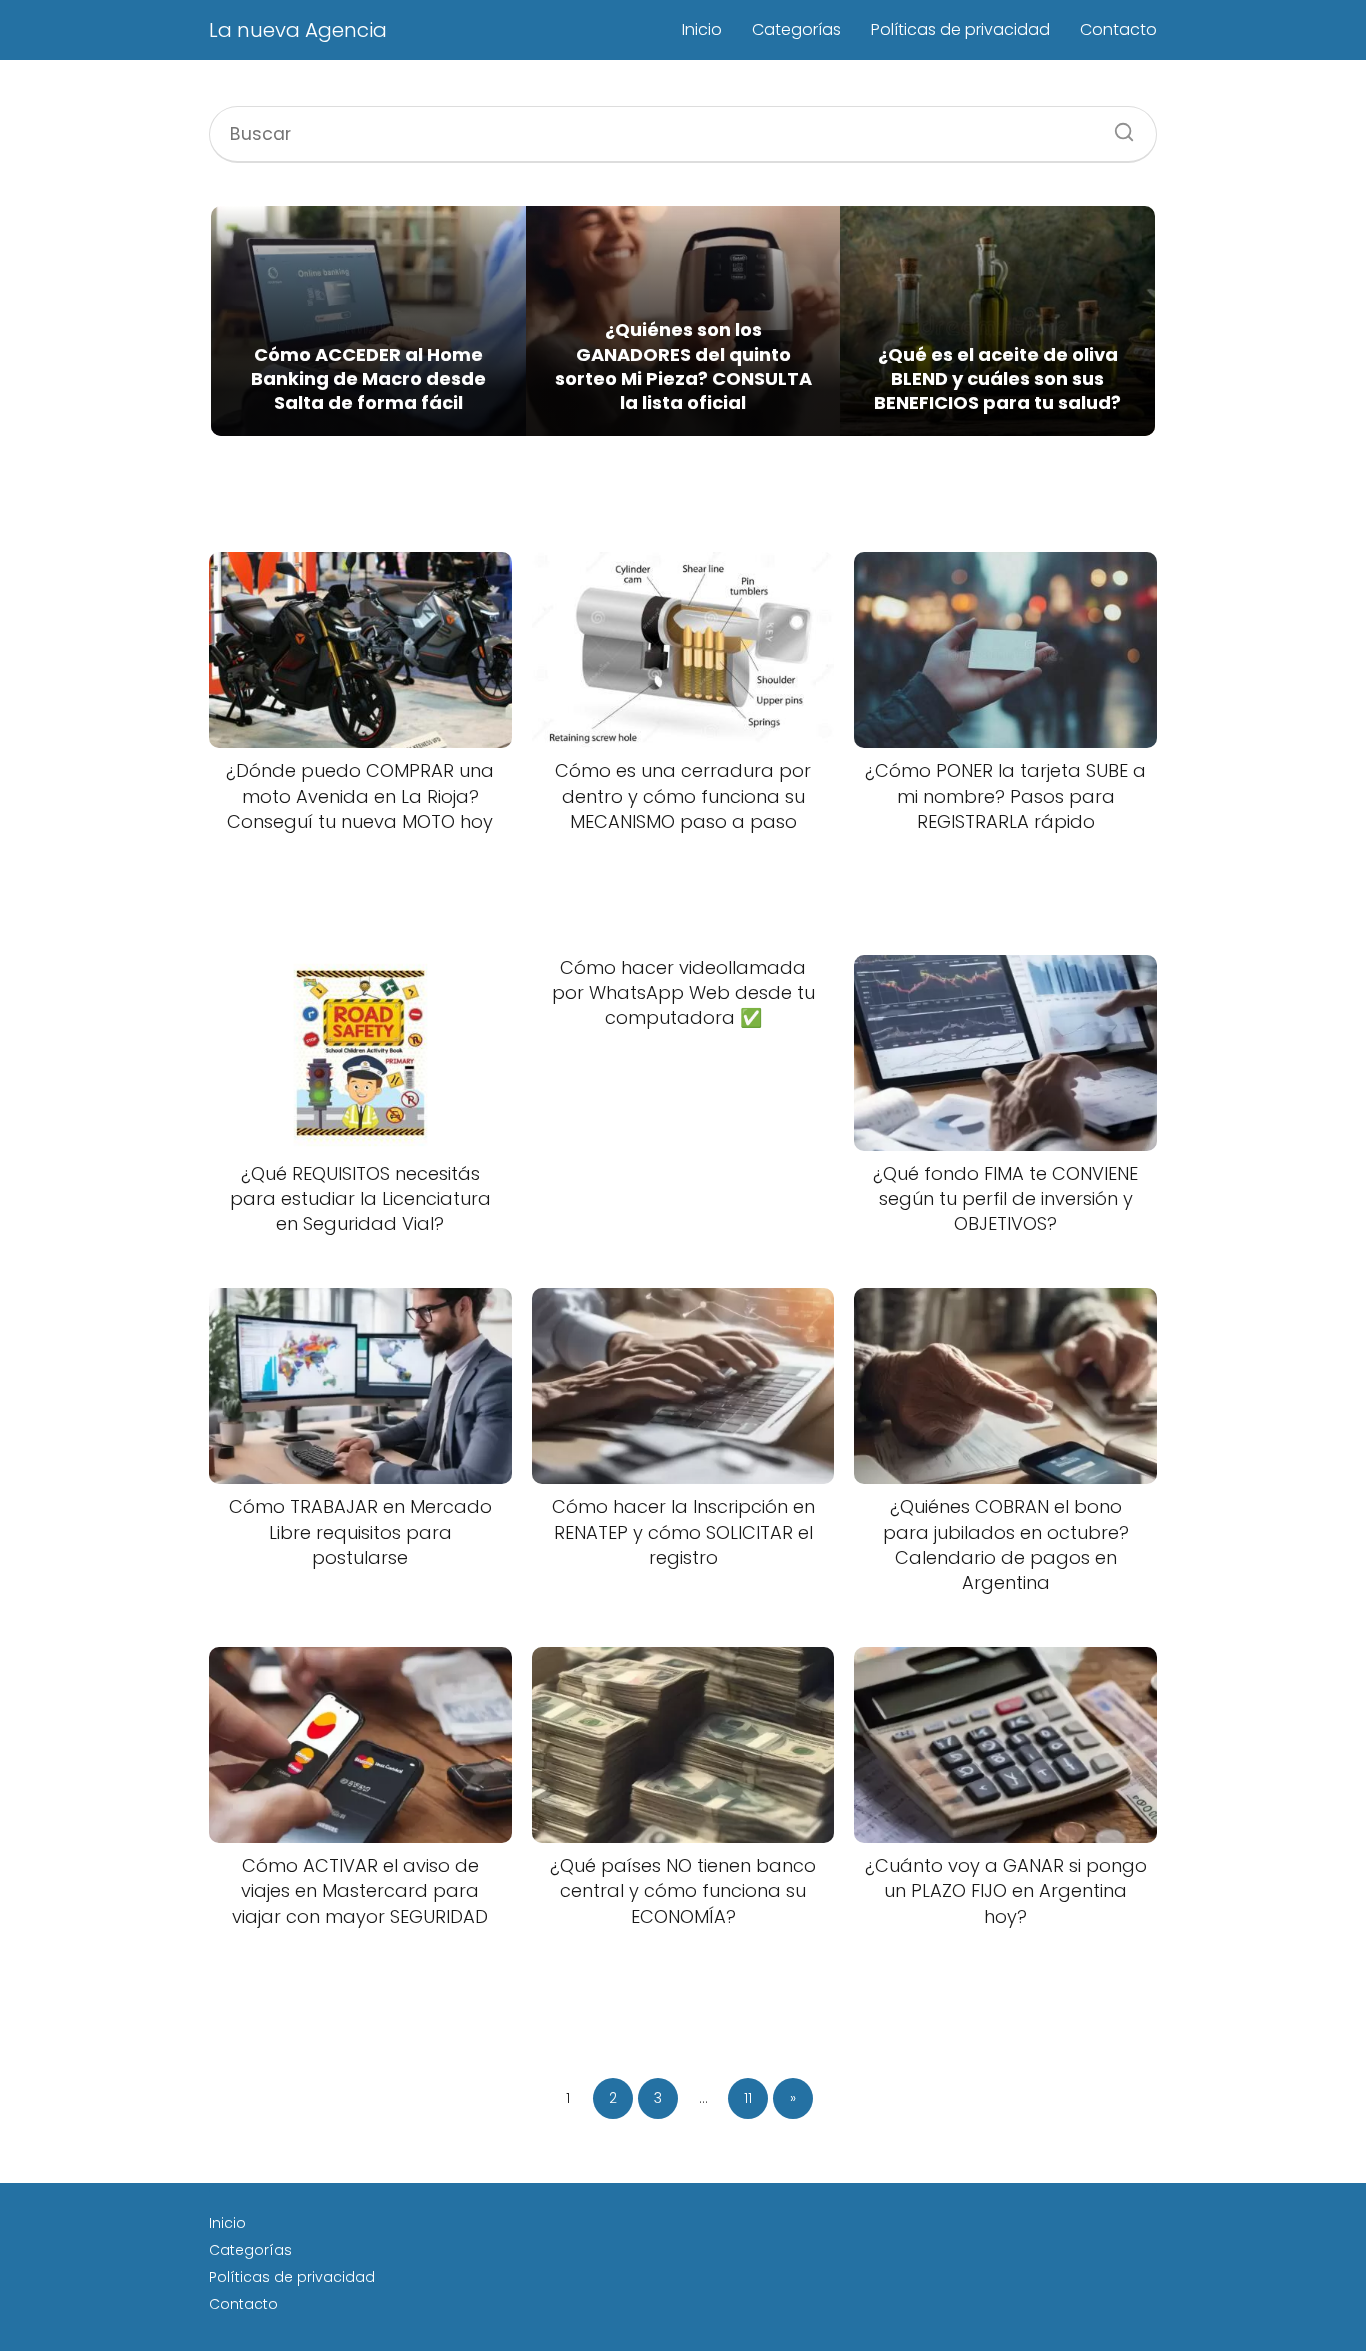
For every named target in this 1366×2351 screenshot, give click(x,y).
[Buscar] (1117, 126)
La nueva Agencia (298, 30)
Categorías (796, 29)
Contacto (1118, 29)
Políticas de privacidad (960, 29)
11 (748, 2098)
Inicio (702, 29)
